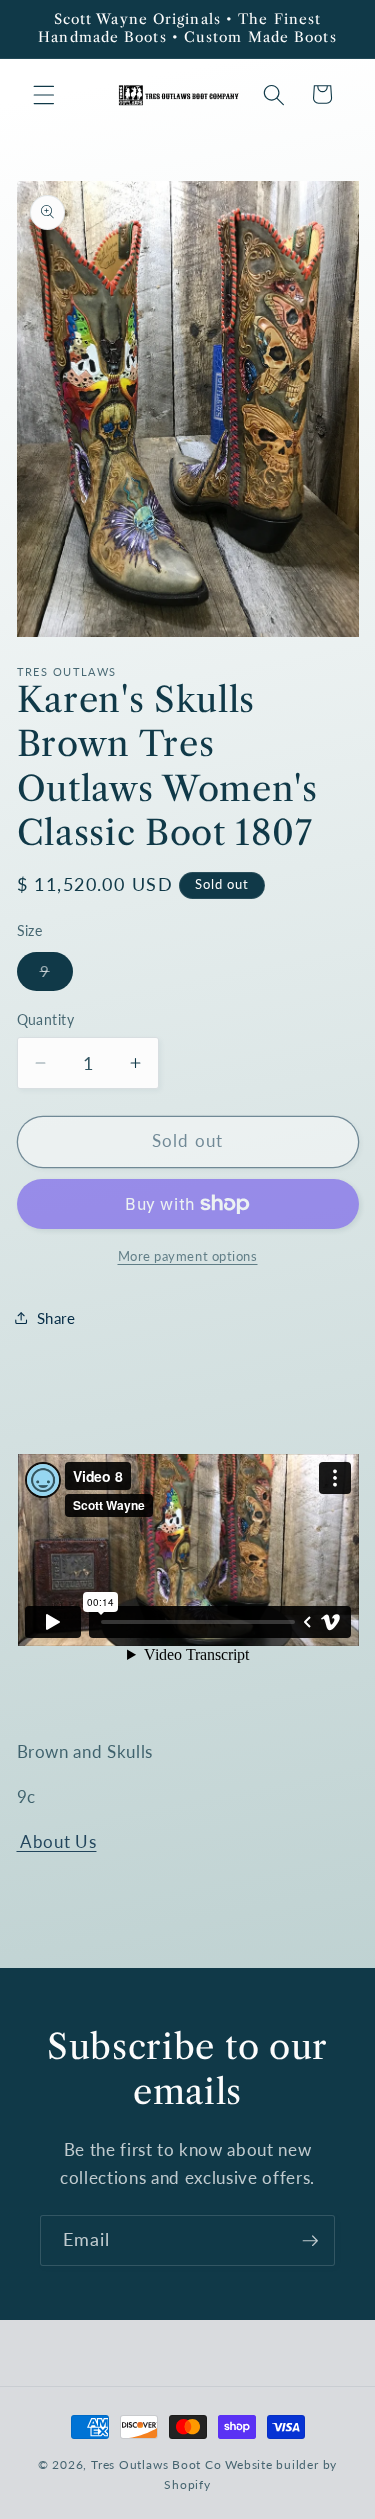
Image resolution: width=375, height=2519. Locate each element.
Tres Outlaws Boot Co (156, 2464)
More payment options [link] (188, 1256)
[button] (44, 94)
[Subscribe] (310, 2241)
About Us (57, 1842)
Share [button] (56, 1318)
